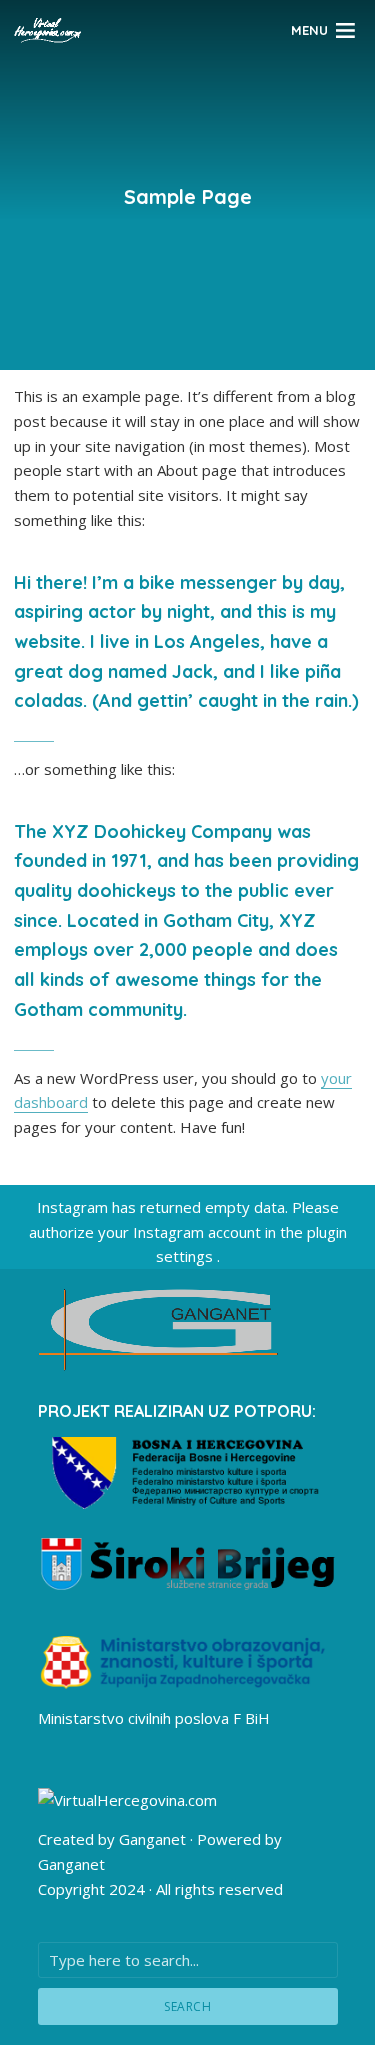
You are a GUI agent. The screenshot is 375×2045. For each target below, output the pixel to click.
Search (187, 2006)
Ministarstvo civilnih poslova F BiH (154, 1718)
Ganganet (152, 1839)
